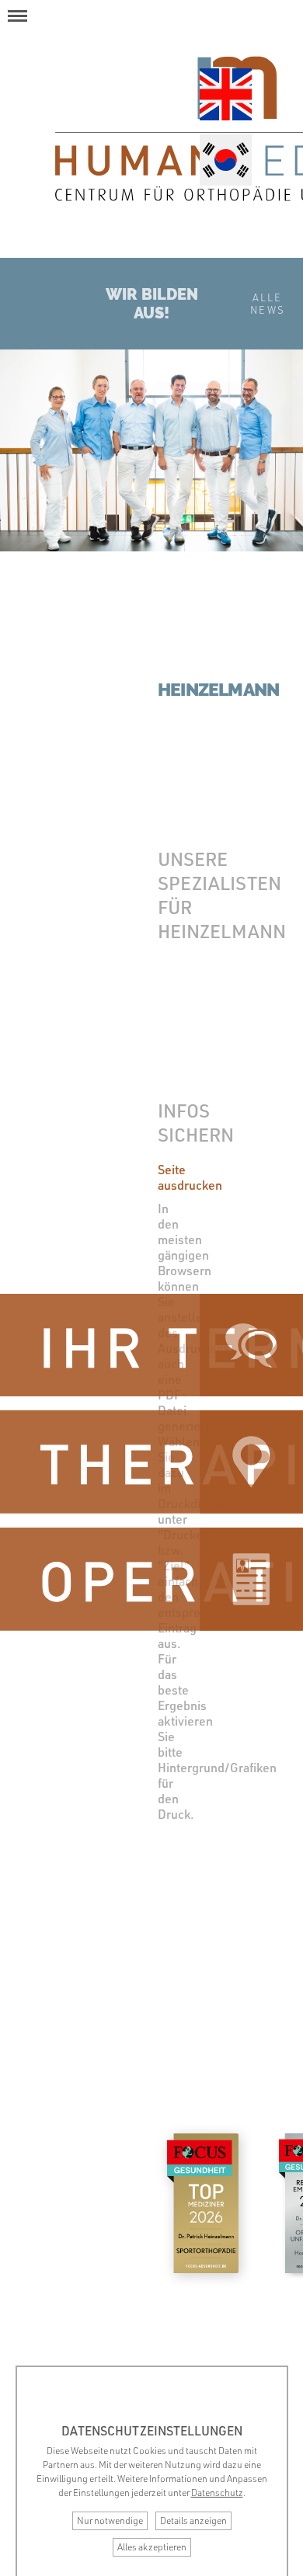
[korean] (225, 162)
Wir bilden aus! (152, 304)
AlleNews (268, 304)
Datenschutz (217, 2493)
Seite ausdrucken (190, 1177)
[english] (225, 96)
